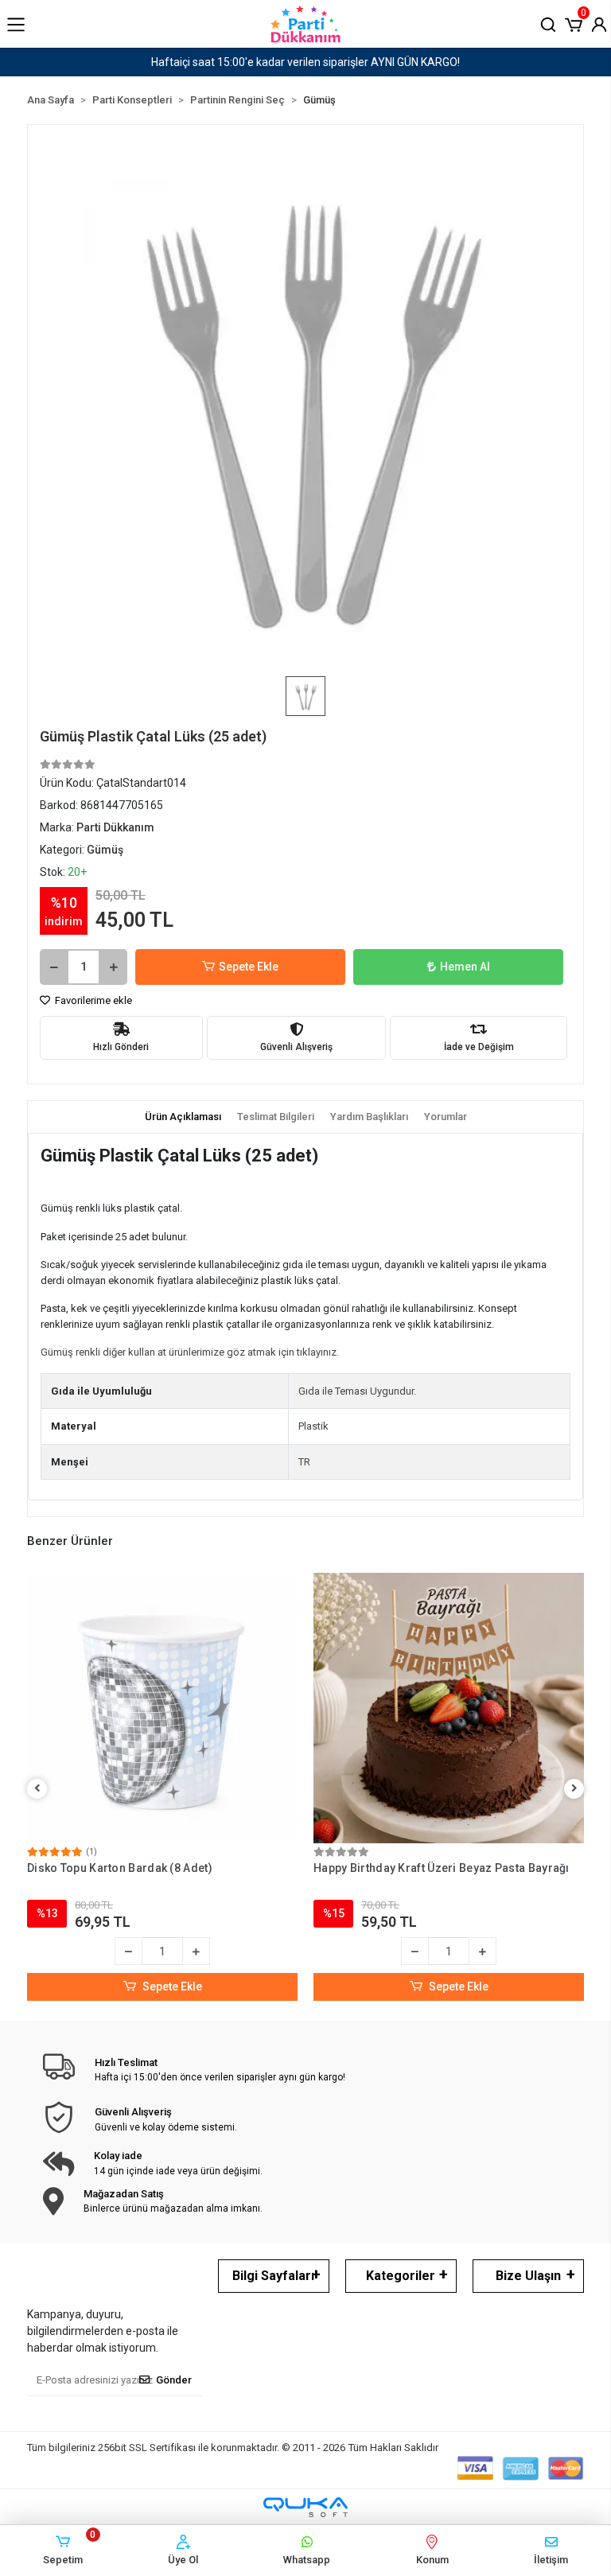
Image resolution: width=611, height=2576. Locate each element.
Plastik (313, 1426)
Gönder (174, 2380)
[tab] (183, 1117)
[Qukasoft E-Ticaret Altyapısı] (305, 2507)
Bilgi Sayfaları (273, 2276)
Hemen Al (465, 967)
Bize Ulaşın (528, 2276)
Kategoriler (401, 2276)
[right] (574, 1789)
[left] (37, 1789)
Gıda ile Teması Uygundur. (357, 1391)
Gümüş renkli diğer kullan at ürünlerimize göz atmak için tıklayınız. (190, 1352)
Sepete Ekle (249, 967)
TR (304, 1462)
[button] (574, 23)
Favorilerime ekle (92, 1000)
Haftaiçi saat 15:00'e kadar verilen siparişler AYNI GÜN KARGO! (305, 62)
